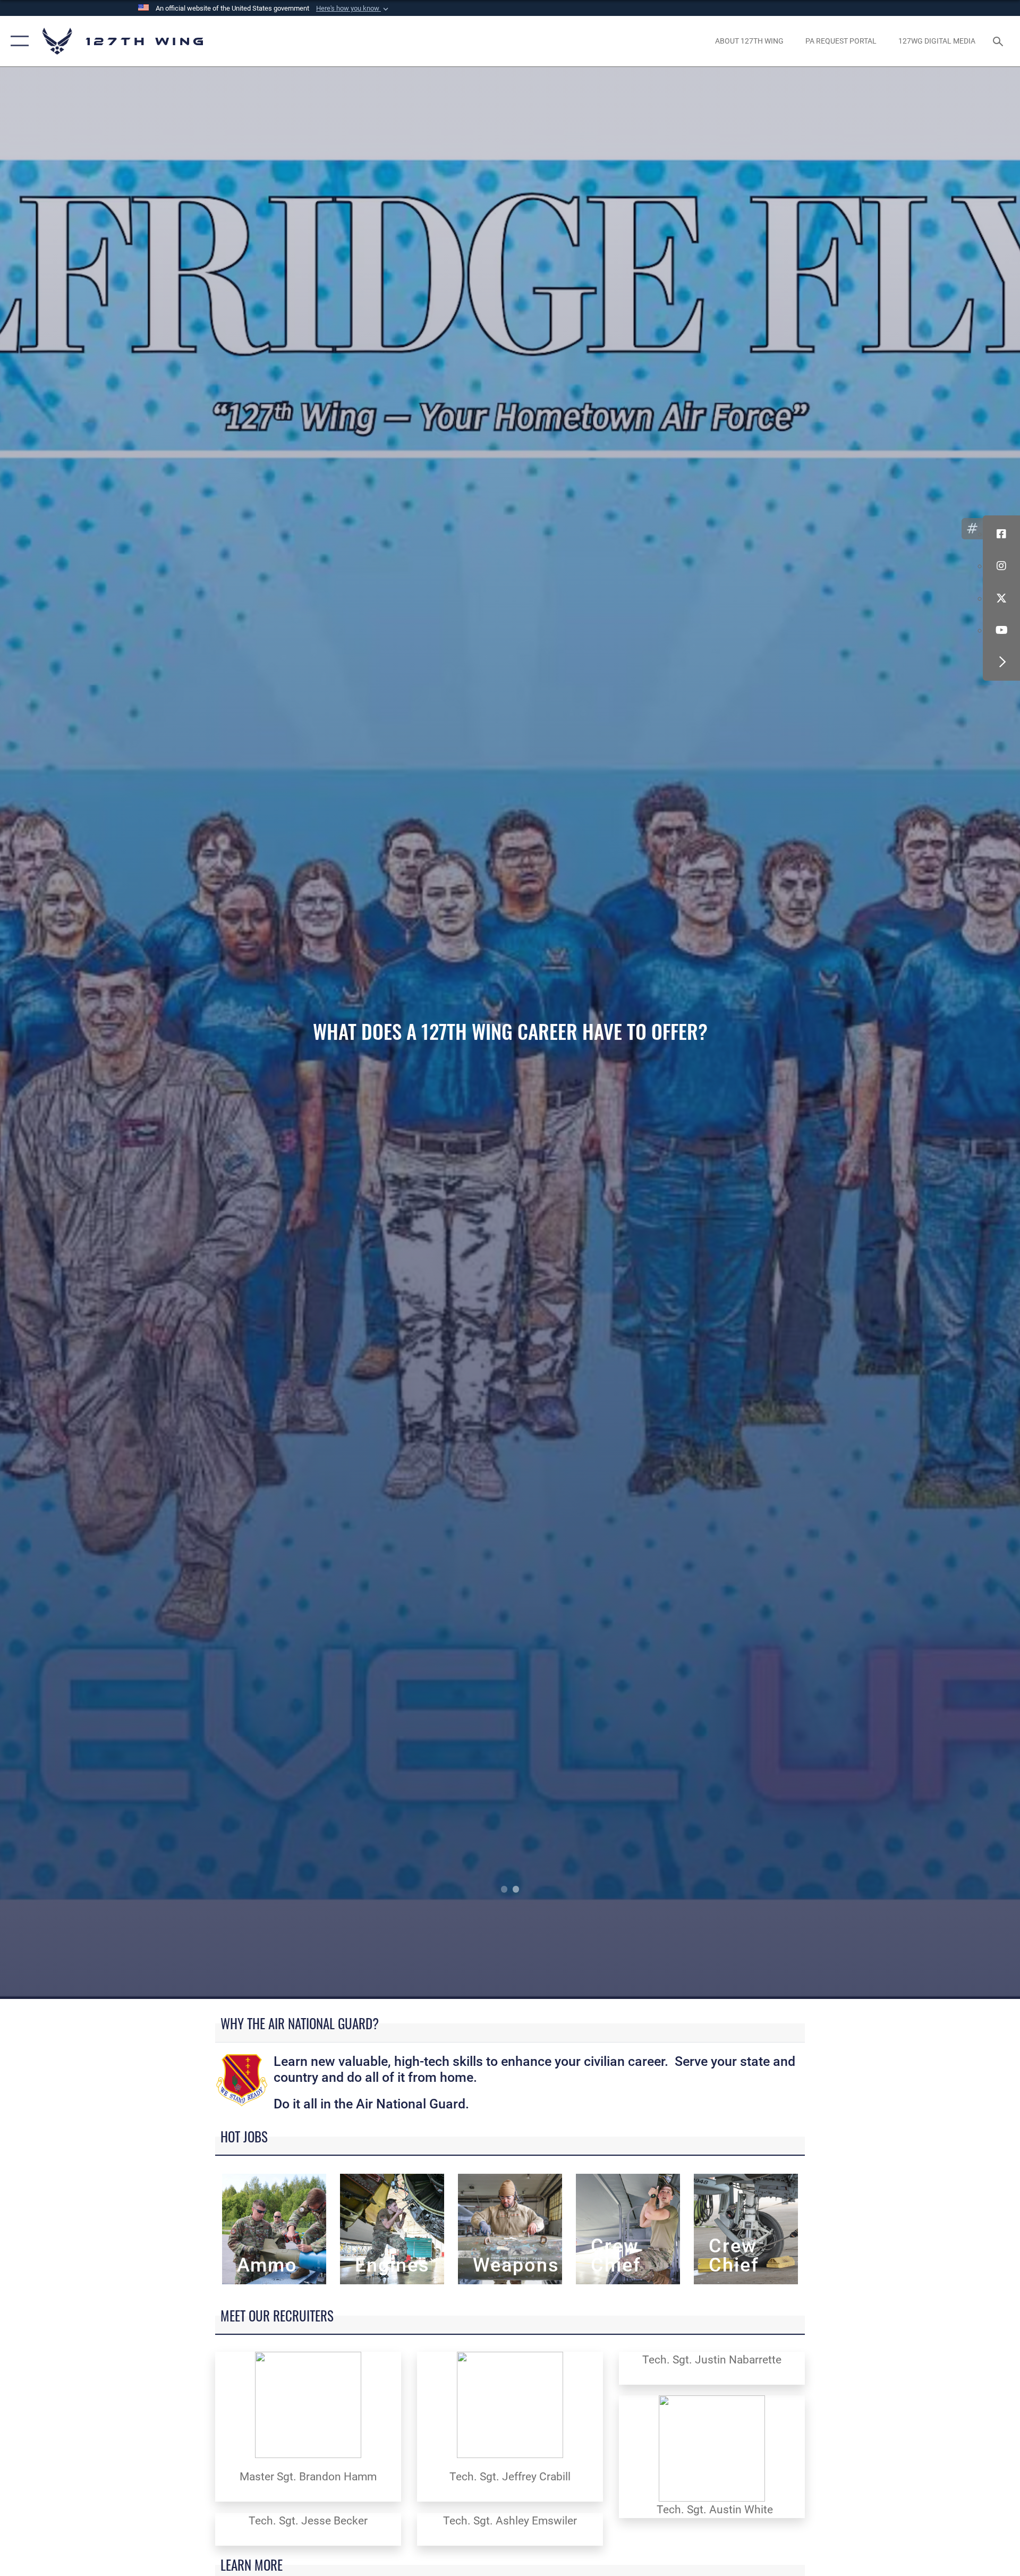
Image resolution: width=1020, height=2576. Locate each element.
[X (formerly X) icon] (1001, 598)
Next (918, 1033)
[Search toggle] (999, 41)
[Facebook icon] (1001, 534)
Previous (102, 1033)
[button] (353, 9)
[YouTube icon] (1001, 630)
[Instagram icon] (1001, 566)
